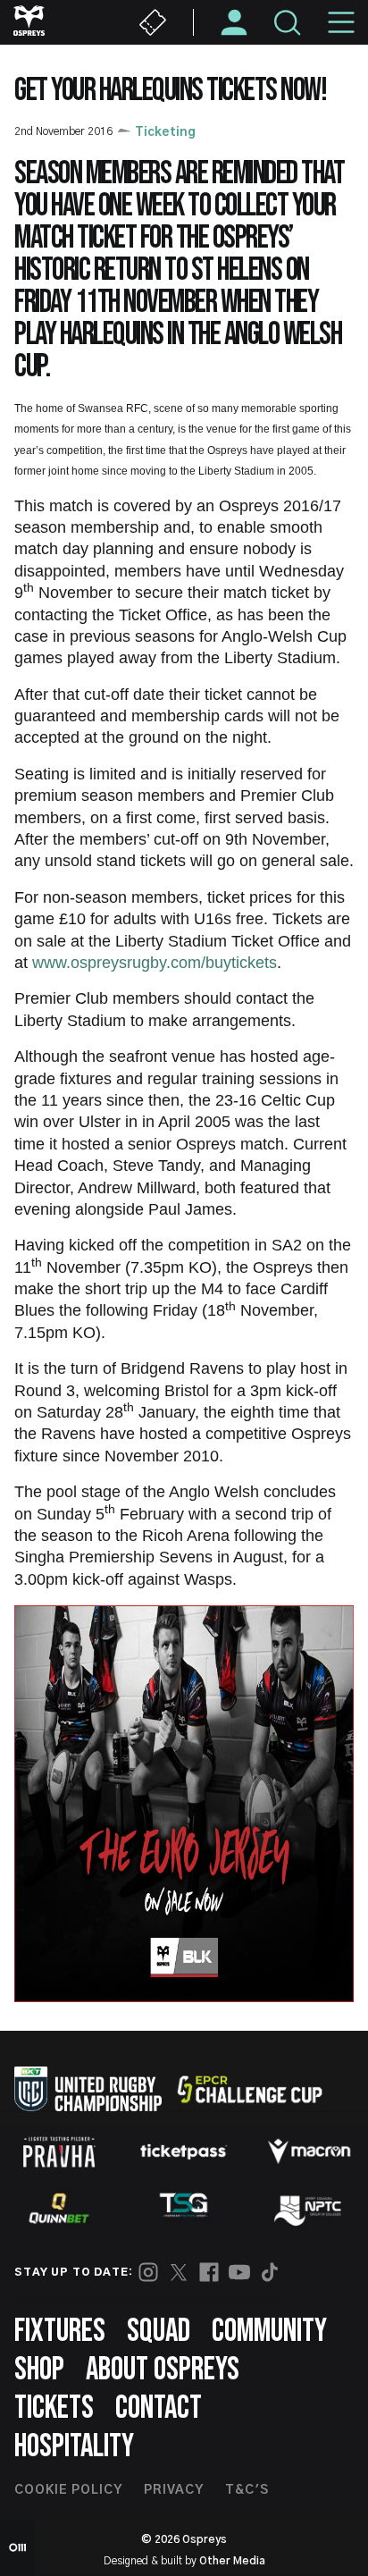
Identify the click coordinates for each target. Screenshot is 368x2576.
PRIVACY (174, 2490)
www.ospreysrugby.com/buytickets (155, 963)
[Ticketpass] (184, 2152)
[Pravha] (59, 2152)
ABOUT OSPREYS (163, 2370)
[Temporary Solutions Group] (184, 2208)
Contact (159, 2408)
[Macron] (309, 2151)
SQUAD (159, 2332)
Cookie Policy (68, 2490)
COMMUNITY (269, 2332)
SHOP (39, 2370)
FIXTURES (60, 2332)
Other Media (232, 2561)
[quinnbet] (59, 2209)
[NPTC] (309, 2209)
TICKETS (54, 2408)
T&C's (247, 2490)
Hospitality (74, 2447)
